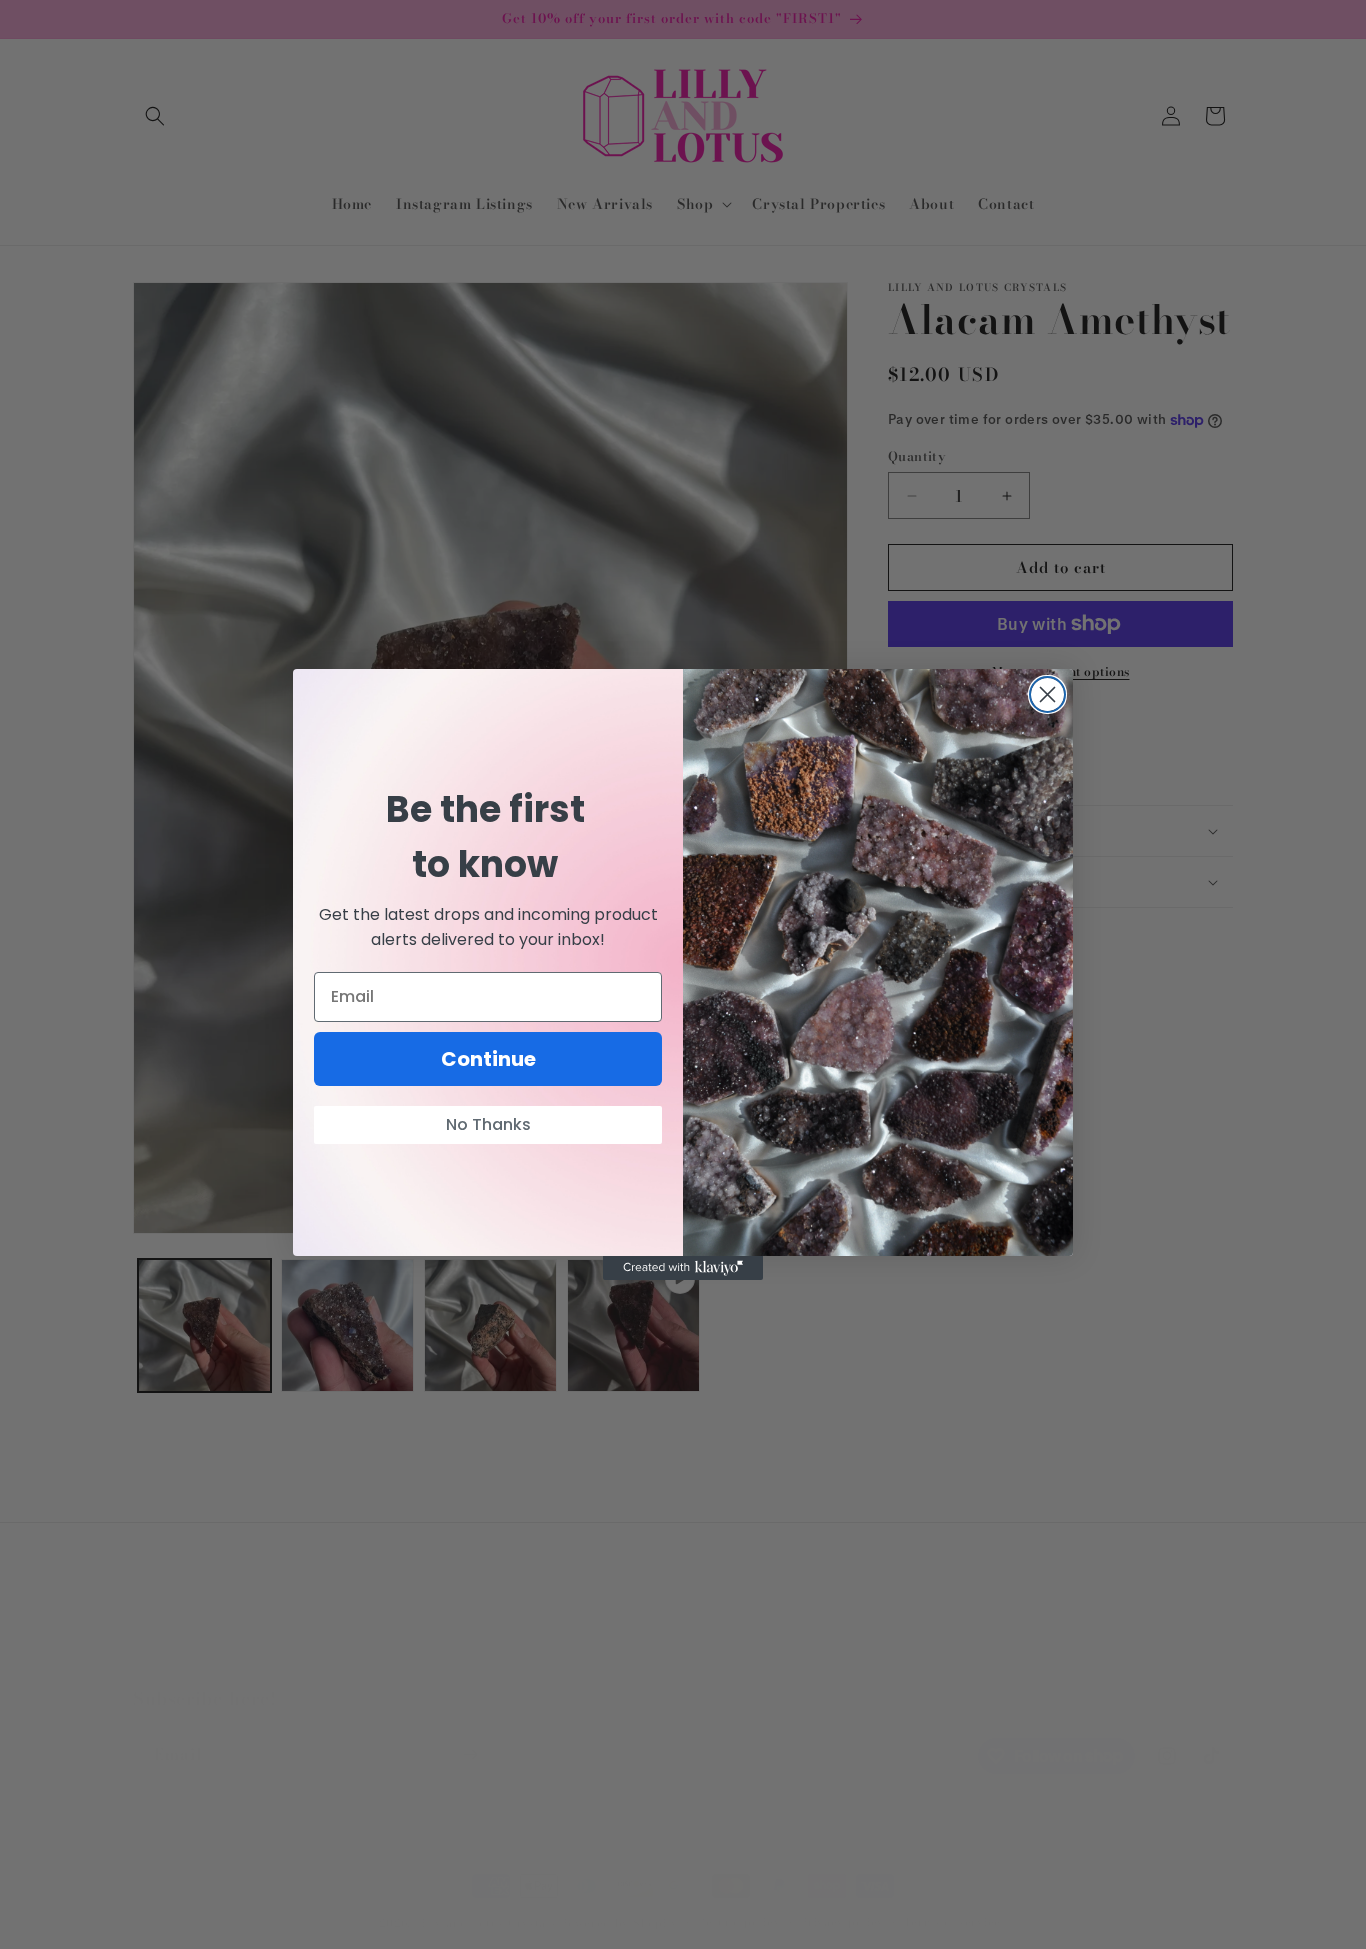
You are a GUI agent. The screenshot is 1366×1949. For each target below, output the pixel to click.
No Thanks (488, 1124)
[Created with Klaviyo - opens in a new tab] (683, 1268)
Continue (488, 1059)
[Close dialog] (1047, 694)
